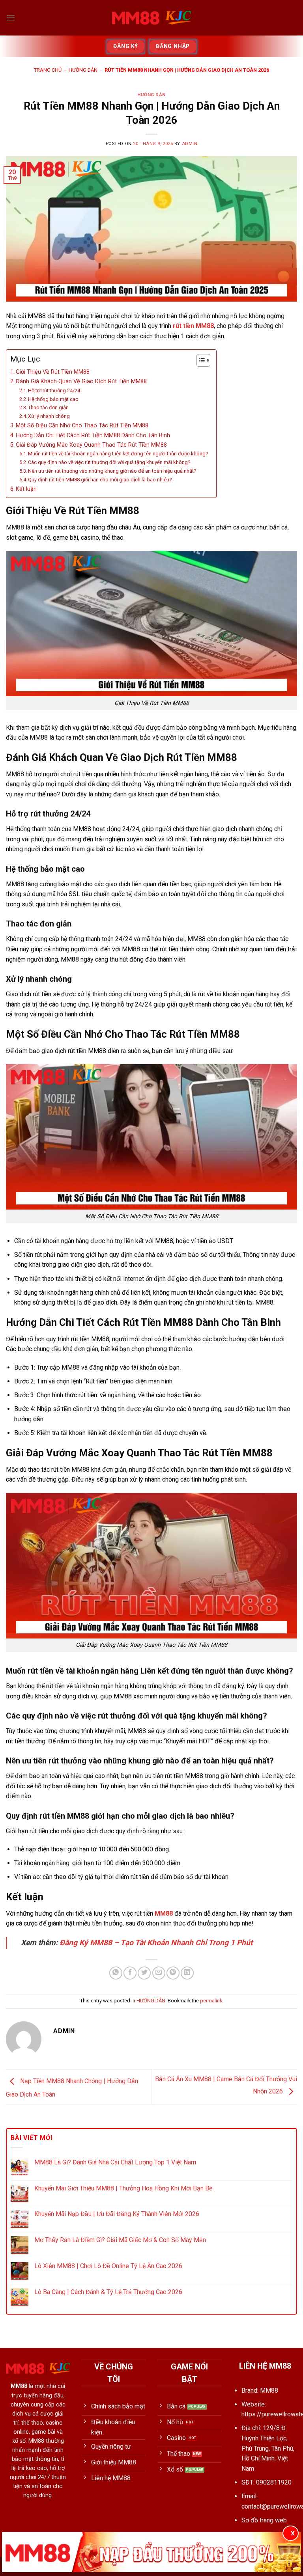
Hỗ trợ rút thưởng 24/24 (54, 391)
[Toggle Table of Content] (199, 360)
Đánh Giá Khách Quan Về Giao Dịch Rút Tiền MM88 (81, 381)
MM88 (164, 1913)
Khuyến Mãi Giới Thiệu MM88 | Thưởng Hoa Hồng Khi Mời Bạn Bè (123, 2188)
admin (190, 144)
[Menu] (11, 18)
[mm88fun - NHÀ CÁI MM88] (151, 18)
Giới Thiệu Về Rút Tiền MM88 (53, 372)
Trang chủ (48, 70)
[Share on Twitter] (144, 1973)
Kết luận (26, 489)
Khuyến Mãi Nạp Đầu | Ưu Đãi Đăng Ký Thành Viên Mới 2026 (117, 2214)
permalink (211, 2001)
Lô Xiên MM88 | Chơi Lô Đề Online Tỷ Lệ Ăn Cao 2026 (108, 2266)
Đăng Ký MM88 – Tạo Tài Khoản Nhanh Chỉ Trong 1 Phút (156, 1943)
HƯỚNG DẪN (83, 70)
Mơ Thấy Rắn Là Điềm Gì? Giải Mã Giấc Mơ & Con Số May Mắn (120, 2240)
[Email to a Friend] (159, 1973)
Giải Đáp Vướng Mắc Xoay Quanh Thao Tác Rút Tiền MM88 (91, 445)
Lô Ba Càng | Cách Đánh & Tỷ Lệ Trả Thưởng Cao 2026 (108, 2292)
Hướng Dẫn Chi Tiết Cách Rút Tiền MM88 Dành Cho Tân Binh (93, 435)
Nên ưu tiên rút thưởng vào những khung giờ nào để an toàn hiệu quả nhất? (112, 471)
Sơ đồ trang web (264, 2520)
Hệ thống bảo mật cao (53, 399)
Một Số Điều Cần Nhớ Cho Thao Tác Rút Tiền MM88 (82, 426)
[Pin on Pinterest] (173, 1973)
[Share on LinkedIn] (187, 1973)
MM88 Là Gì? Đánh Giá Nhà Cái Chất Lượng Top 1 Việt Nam (115, 2162)
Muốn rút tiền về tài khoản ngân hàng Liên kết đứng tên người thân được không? (118, 454)
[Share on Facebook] (130, 1973)
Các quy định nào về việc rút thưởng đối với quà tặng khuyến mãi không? (109, 462)
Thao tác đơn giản (48, 407)
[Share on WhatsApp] (116, 1973)
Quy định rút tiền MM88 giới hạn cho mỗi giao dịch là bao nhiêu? (100, 480)
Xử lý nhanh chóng (49, 416)
